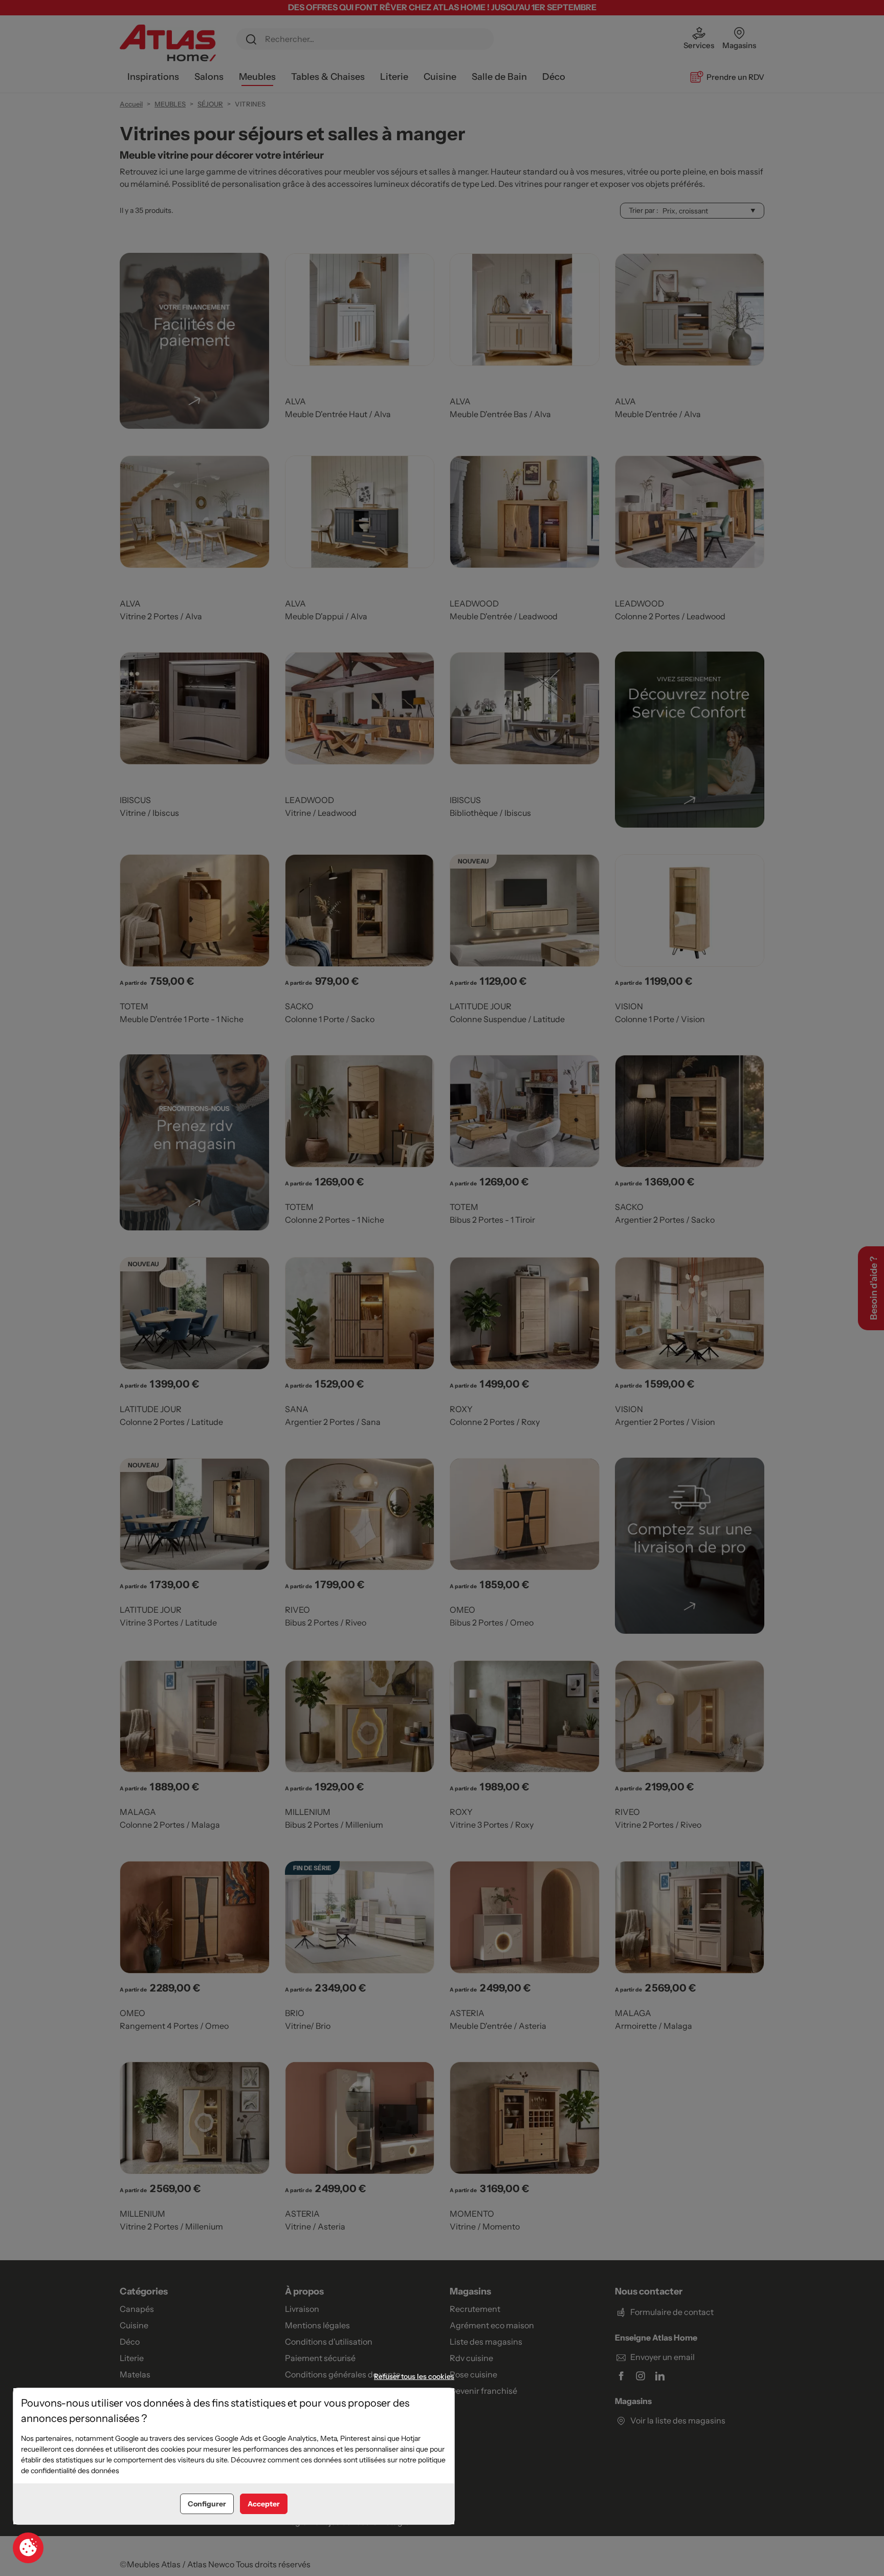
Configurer (207, 2504)
